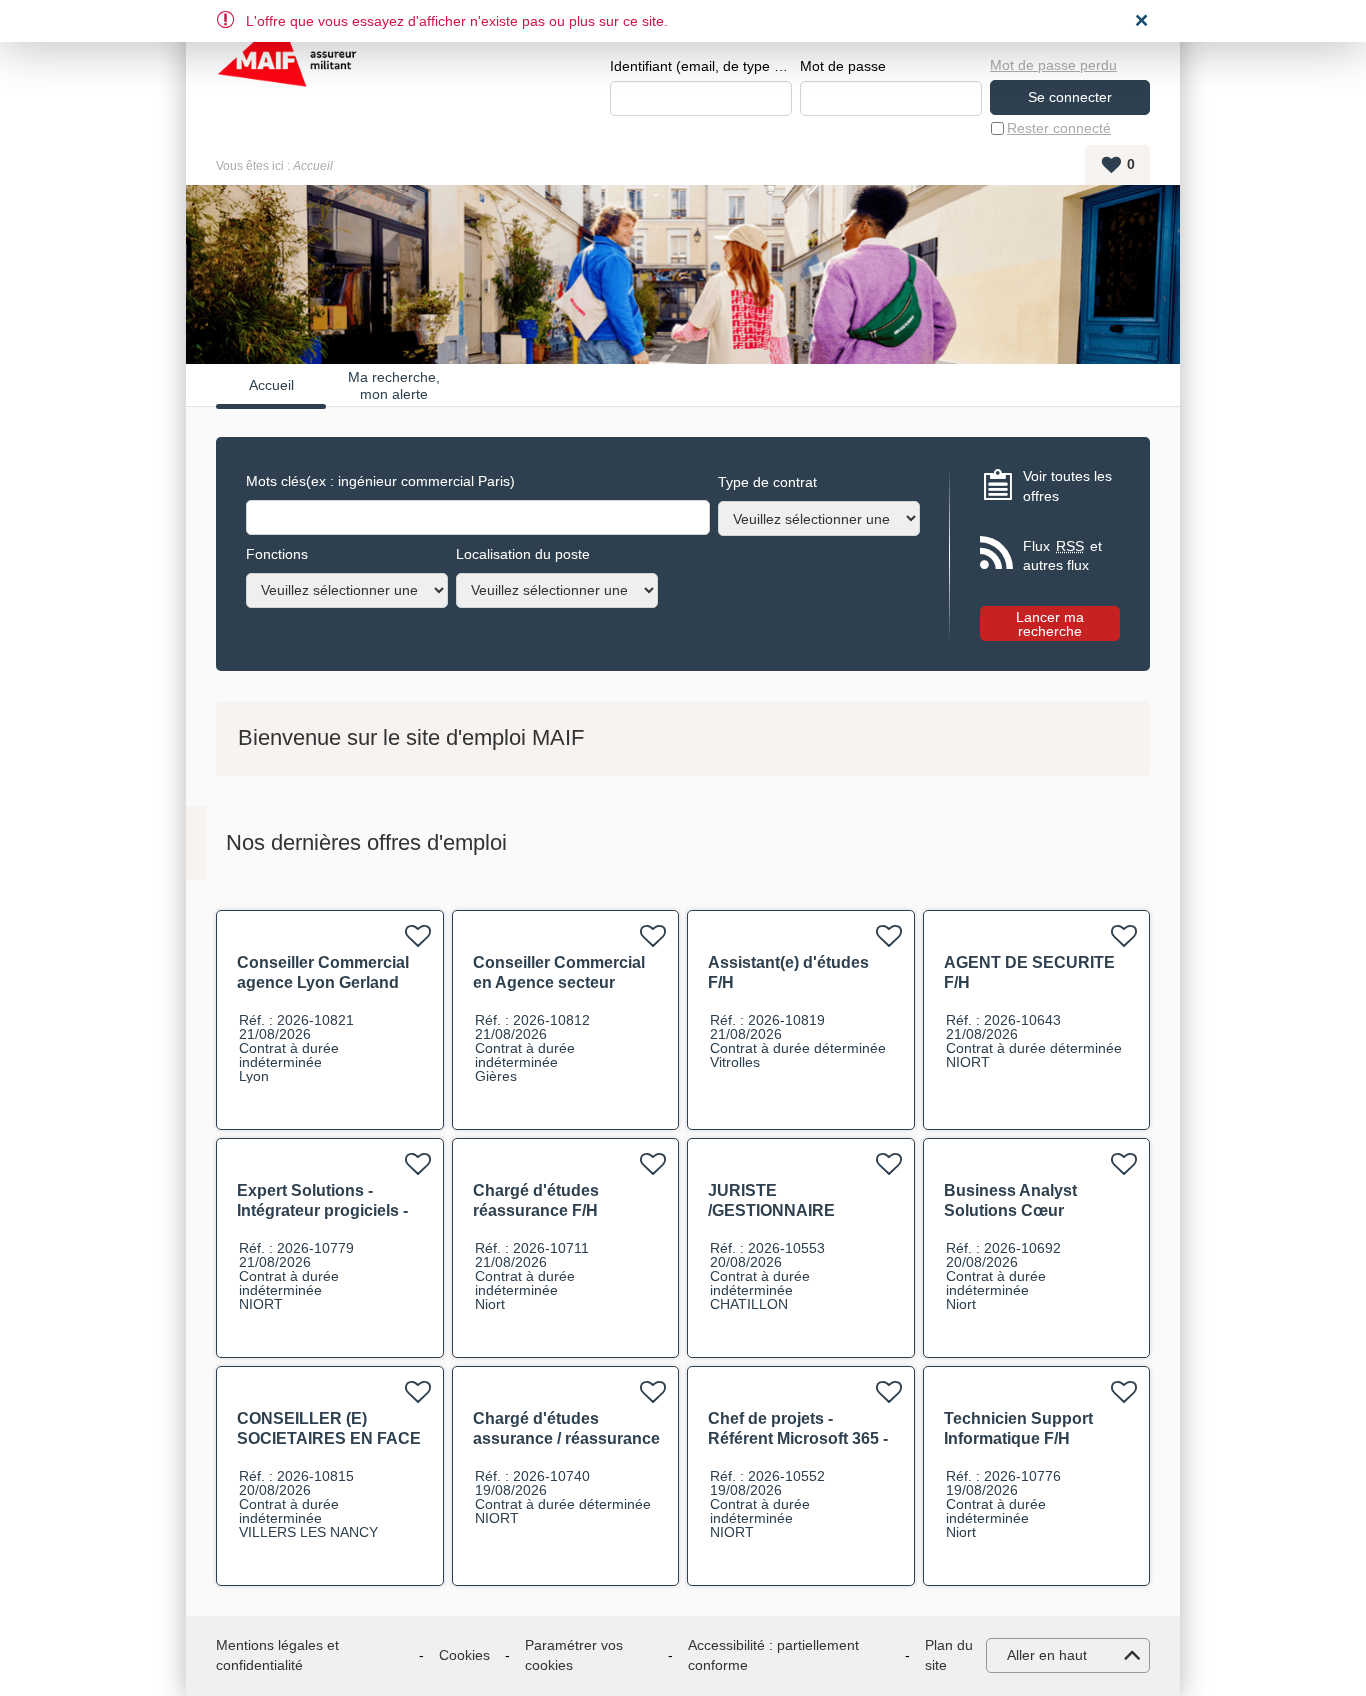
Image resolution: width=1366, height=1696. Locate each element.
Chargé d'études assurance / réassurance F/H (566, 1438)
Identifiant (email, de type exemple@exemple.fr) (701, 66)
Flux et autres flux (1062, 556)
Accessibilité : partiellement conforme (773, 1655)
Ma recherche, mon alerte (394, 385)
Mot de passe (843, 66)
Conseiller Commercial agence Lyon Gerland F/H (323, 982)
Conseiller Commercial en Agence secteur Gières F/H (559, 982)
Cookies (464, 1655)
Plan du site (949, 1655)
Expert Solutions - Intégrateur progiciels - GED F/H (322, 1210)
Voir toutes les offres (1067, 486)
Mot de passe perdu (1053, 65)
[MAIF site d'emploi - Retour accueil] (287, 70)
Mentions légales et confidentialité (277, 1655)
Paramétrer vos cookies (574, 1655)
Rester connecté (1059, 128)
